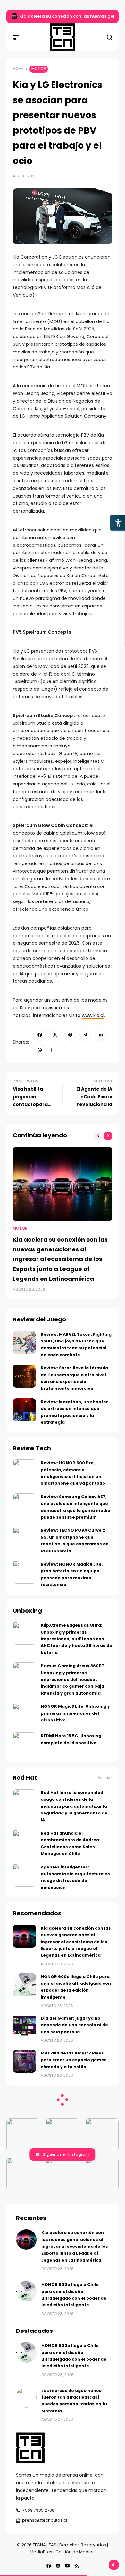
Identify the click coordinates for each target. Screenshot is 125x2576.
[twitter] (55, 1035)
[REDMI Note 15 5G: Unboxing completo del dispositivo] (24, 1744)
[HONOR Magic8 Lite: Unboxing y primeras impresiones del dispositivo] (24, 1714)
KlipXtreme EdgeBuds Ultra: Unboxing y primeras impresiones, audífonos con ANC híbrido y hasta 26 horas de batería (76, 1639)
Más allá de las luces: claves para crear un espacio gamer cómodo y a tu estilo (73, 2060)
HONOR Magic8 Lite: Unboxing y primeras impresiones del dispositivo (75, 1713)
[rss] (77, 2566)
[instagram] (58, 2566)
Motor (39, 69)
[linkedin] (101, 1035)
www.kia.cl (93, 1015)
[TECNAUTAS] (63, 37)
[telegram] (86, 1035)
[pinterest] (71, 1035)
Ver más (105, 1778)
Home (18, 69)
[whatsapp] (40, 1050)
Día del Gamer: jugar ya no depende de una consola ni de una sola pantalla (74, 2025)
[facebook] (40, 1035)
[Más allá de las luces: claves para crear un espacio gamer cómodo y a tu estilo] (24, 2061)
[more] (52, 1050)
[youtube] (67, 2566)
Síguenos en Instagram (66, 2154)
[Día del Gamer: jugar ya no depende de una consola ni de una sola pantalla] (24, 2026)
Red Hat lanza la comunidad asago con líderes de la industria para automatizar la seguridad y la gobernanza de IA (74, 1806)
